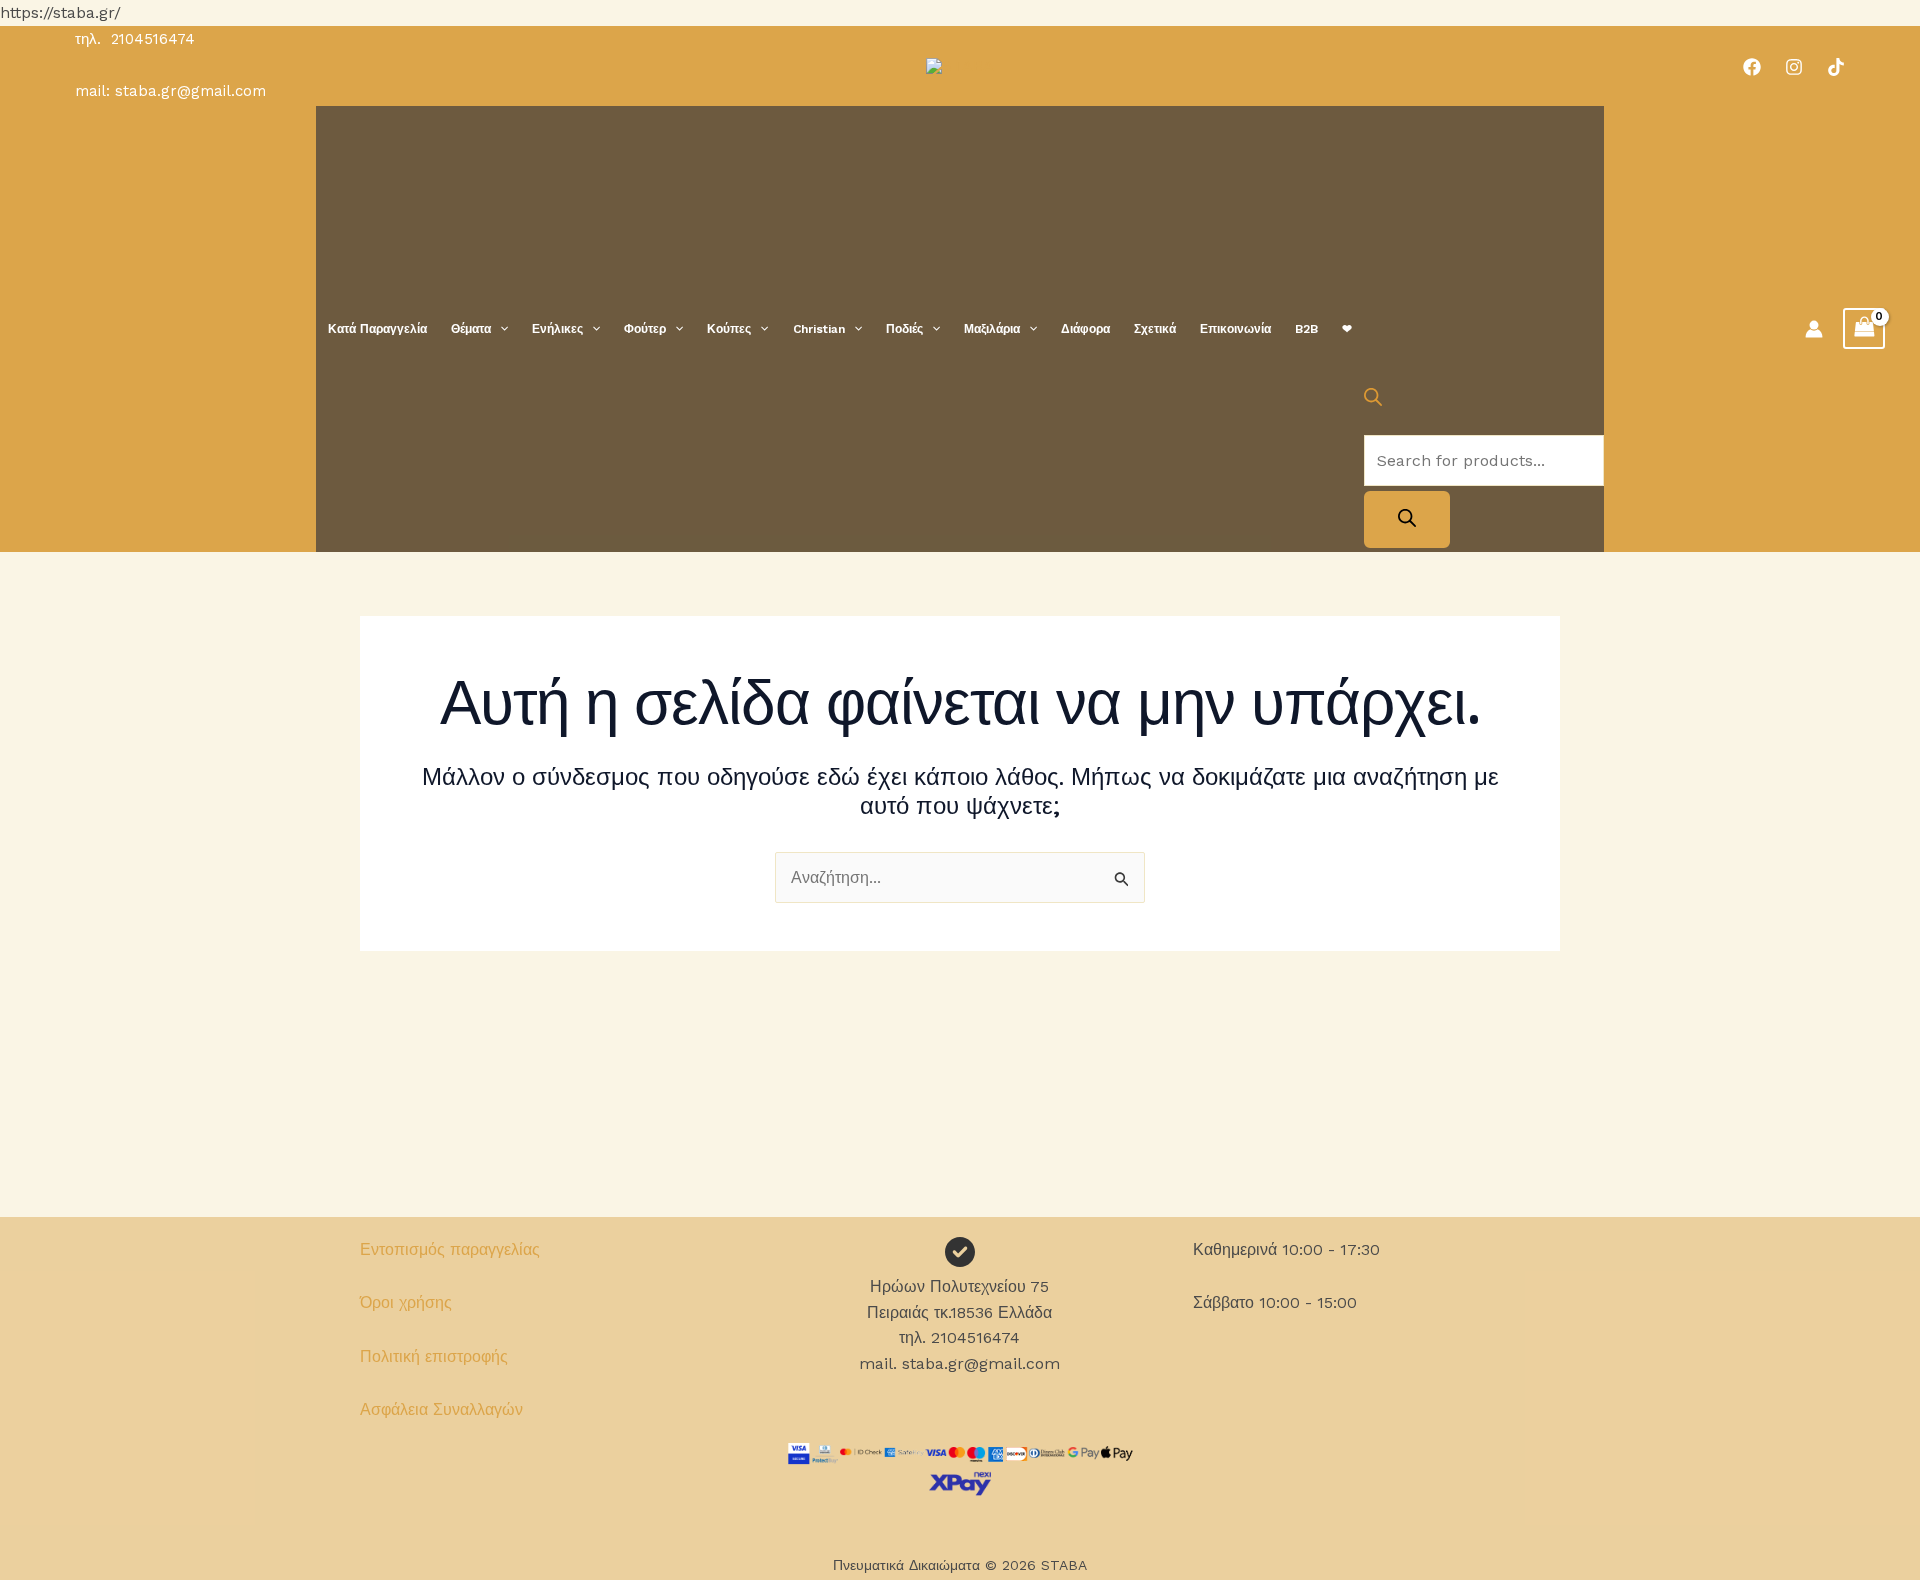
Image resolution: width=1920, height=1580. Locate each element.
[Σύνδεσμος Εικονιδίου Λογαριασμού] (1814, 329)
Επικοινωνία (1235, 329)
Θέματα (471, 329)
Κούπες (729, 329)
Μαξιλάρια (992, 329)
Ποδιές (904, 329)
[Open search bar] (1373, 400)
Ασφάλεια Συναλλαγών (441, 1409)
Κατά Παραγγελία (377, 329)
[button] (499, 329)
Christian (819, 329)
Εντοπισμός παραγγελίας (450, 1249)
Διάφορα (1085, 329)
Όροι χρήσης (406, 1302)
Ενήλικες (557, 329)
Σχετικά (1155, 329)
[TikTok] (1836, 67)
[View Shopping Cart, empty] (1864, 328)
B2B (1306, 329)
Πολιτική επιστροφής (434, 1356)
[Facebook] (1752, 67)
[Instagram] (1794, 67)
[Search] (1407, 519)
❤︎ (1347, 329)
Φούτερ (645, 329)
